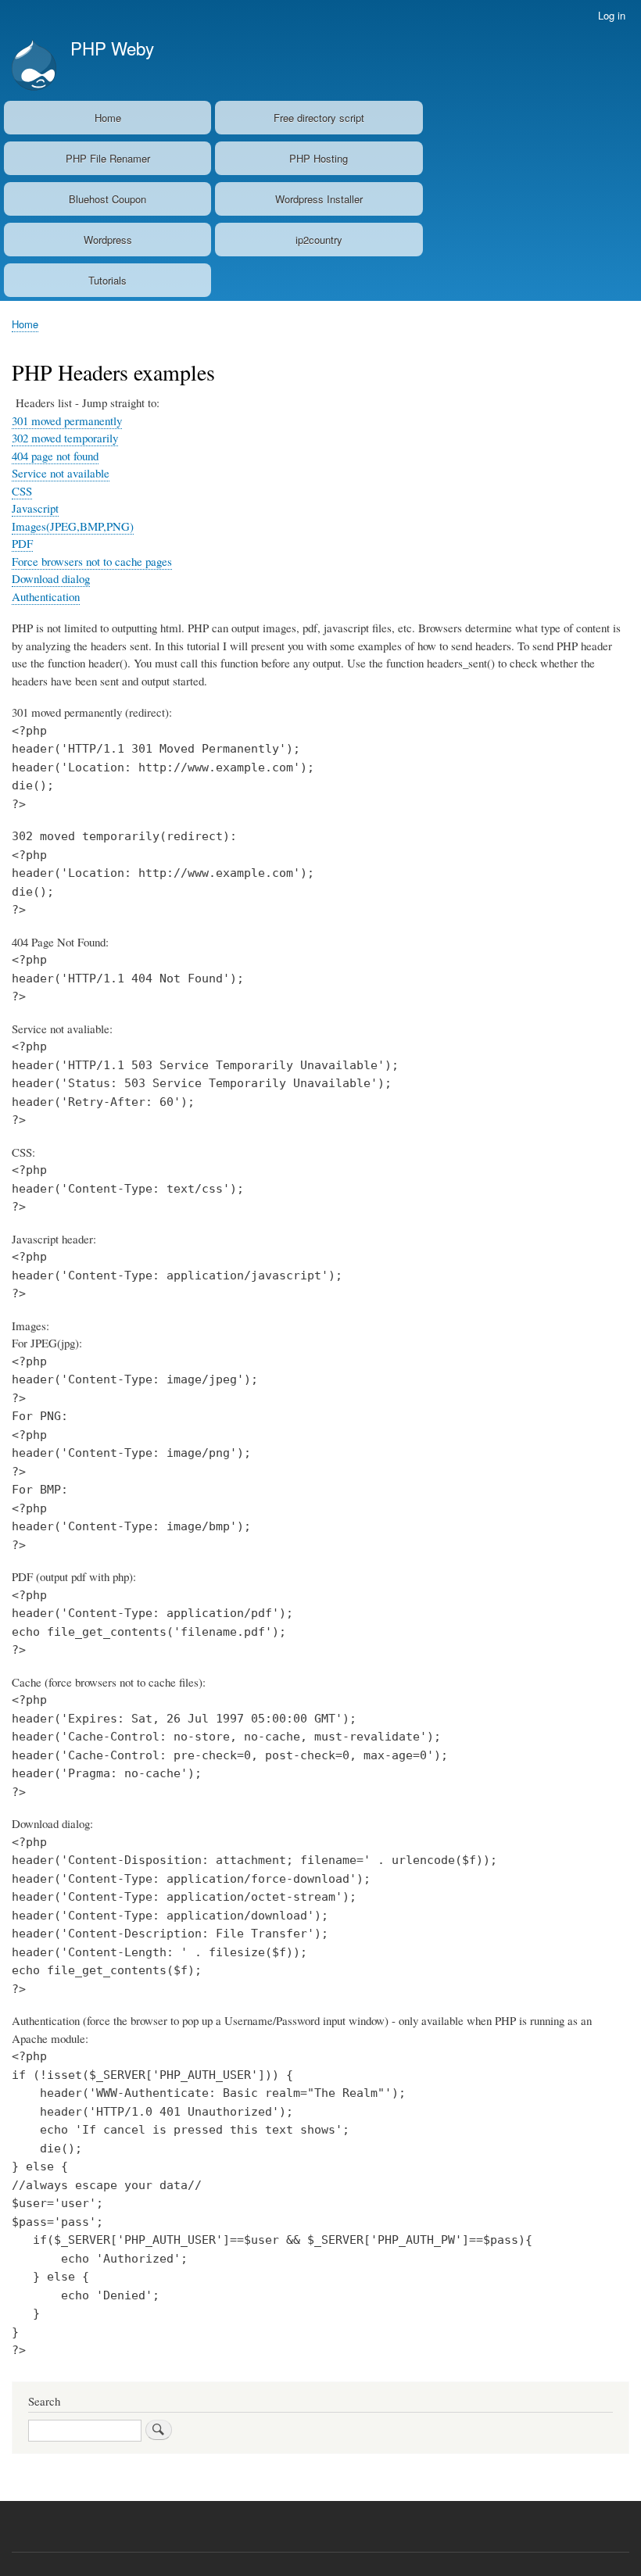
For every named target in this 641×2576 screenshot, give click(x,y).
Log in (612, 15)
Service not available (61, 473)
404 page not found (55, 456)
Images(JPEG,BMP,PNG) (73, 526)
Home (108, 118)
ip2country (319, 240)
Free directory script (319, 118)
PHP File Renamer (108, 158)
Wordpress (108, 240)
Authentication (46, 596)
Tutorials (107, 280)
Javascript (35, 508)
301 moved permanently (67, 420)
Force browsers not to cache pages (92, 561)
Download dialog (51, 578)
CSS (22, 491)
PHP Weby (112, 48)
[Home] (34, 67)
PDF (22, 543)
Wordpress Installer (319, 199)
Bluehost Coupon (107, 199)
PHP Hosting (319, 158)
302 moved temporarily (65, 438)
